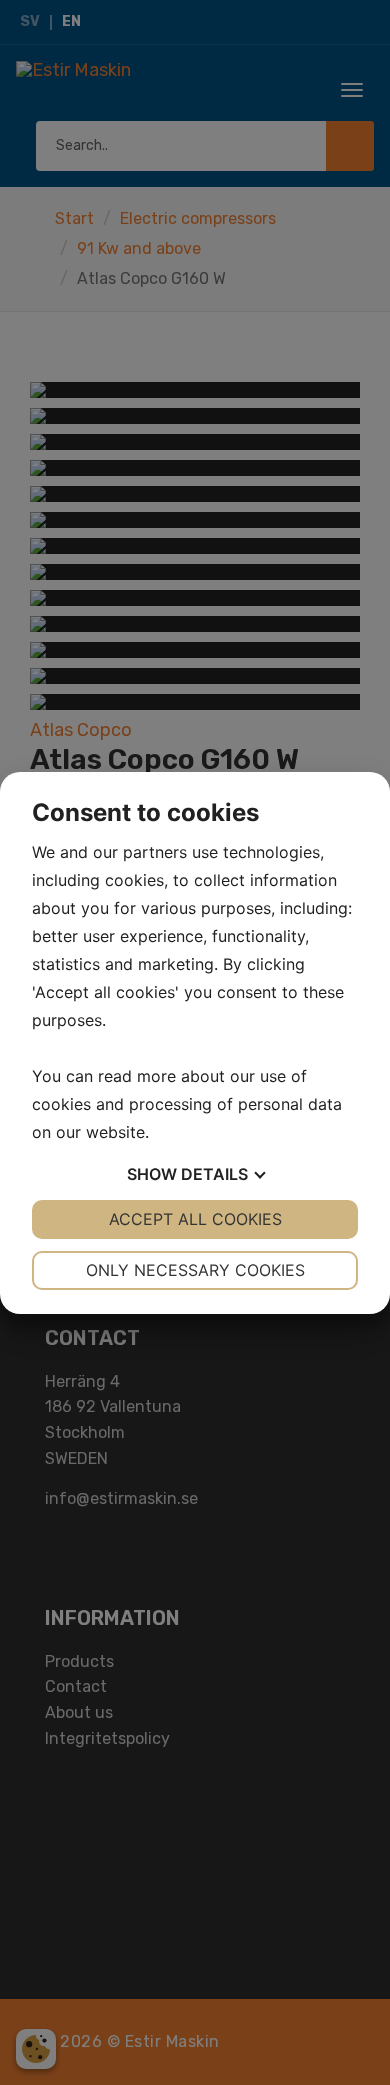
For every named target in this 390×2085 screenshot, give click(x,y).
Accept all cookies (195, 1219)
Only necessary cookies (195, 1270)
